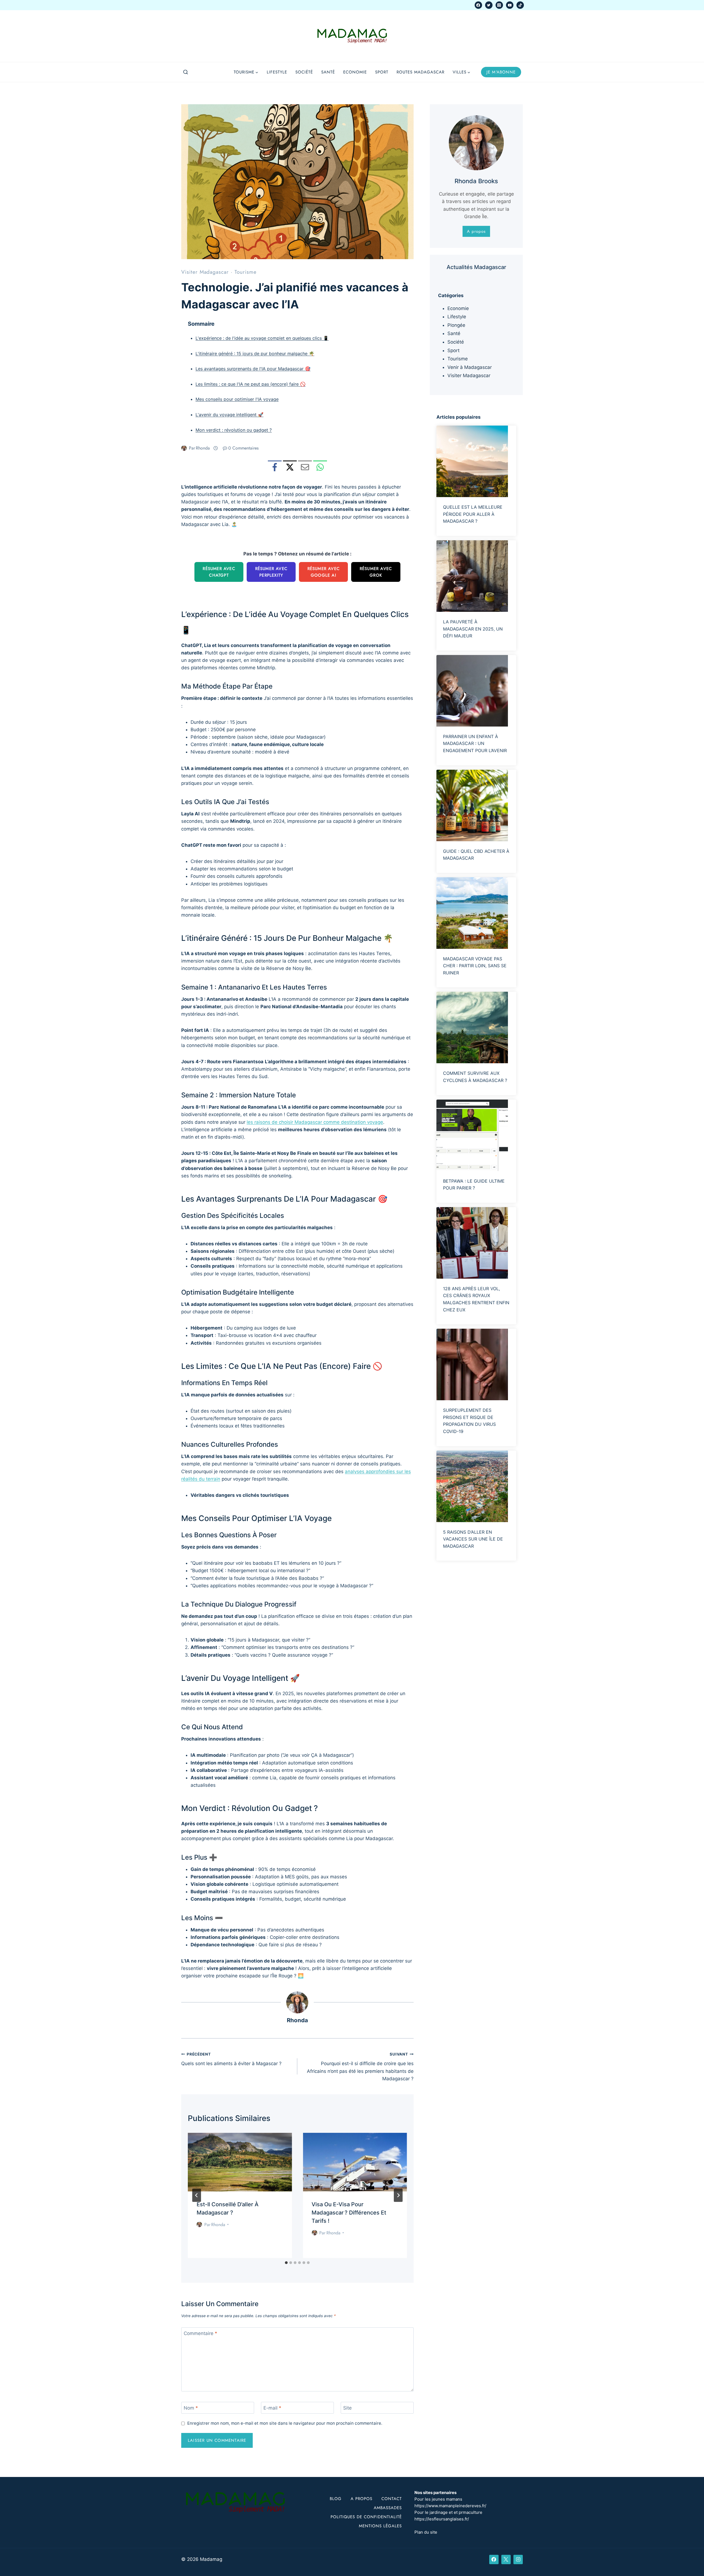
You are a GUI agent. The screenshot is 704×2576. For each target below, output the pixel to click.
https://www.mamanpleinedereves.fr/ (450, 2506)
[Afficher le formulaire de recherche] (186, 72)
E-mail (272, 2408)
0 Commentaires (243, 448)
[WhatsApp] (320, 467)
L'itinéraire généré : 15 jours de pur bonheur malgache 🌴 (255, 353)
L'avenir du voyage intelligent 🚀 (229, 415)
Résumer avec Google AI (324, 572)
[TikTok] (520, 5)
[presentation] (240, 2162)
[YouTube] (510, 5)
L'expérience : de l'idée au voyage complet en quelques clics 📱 (262, 338)
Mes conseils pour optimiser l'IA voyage (237, 399)
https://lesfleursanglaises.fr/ (442, 2519)
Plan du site (426, 2532)
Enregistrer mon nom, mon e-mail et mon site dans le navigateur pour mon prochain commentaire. (285, 2423)
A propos (361, 2499)
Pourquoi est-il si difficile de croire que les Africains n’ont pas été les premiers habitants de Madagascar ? (360, 2067)
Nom (191, 2408)
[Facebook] (478, 5)
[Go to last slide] (197, 2195)
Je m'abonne (501, 72)
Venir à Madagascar (470, 367)
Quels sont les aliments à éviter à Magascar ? (231, 2059)
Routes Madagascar (420, 72)
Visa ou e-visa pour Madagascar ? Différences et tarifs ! (349, 2213)
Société (304, 72)
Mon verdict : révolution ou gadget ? (234, 430)
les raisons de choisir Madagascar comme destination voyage (315, 1122)
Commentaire (200, 2333)
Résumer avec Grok (376, 572)
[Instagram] (499, 5)
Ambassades (388, 2508)
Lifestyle (277, 72)
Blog (336, 2499)
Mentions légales (380, 2526)
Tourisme (246, 272)
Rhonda (203, 448)
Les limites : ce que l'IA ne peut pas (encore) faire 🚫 (251, 384)
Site (347, 2408)
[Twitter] (489, 5)
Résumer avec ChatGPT (219, 572)
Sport (382, 72)
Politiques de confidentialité (366, 2517)
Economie (355, 72)
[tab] (286, 2263)
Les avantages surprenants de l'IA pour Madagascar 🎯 (253, 369)
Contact (392, 2499)
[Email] (305, 467)
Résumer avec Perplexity (271, 572)
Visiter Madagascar (205, 272)
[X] (290, 467)
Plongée (456, 325)
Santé (328, 72)
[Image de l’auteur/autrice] (184, 448)
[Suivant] (398, 2195)
